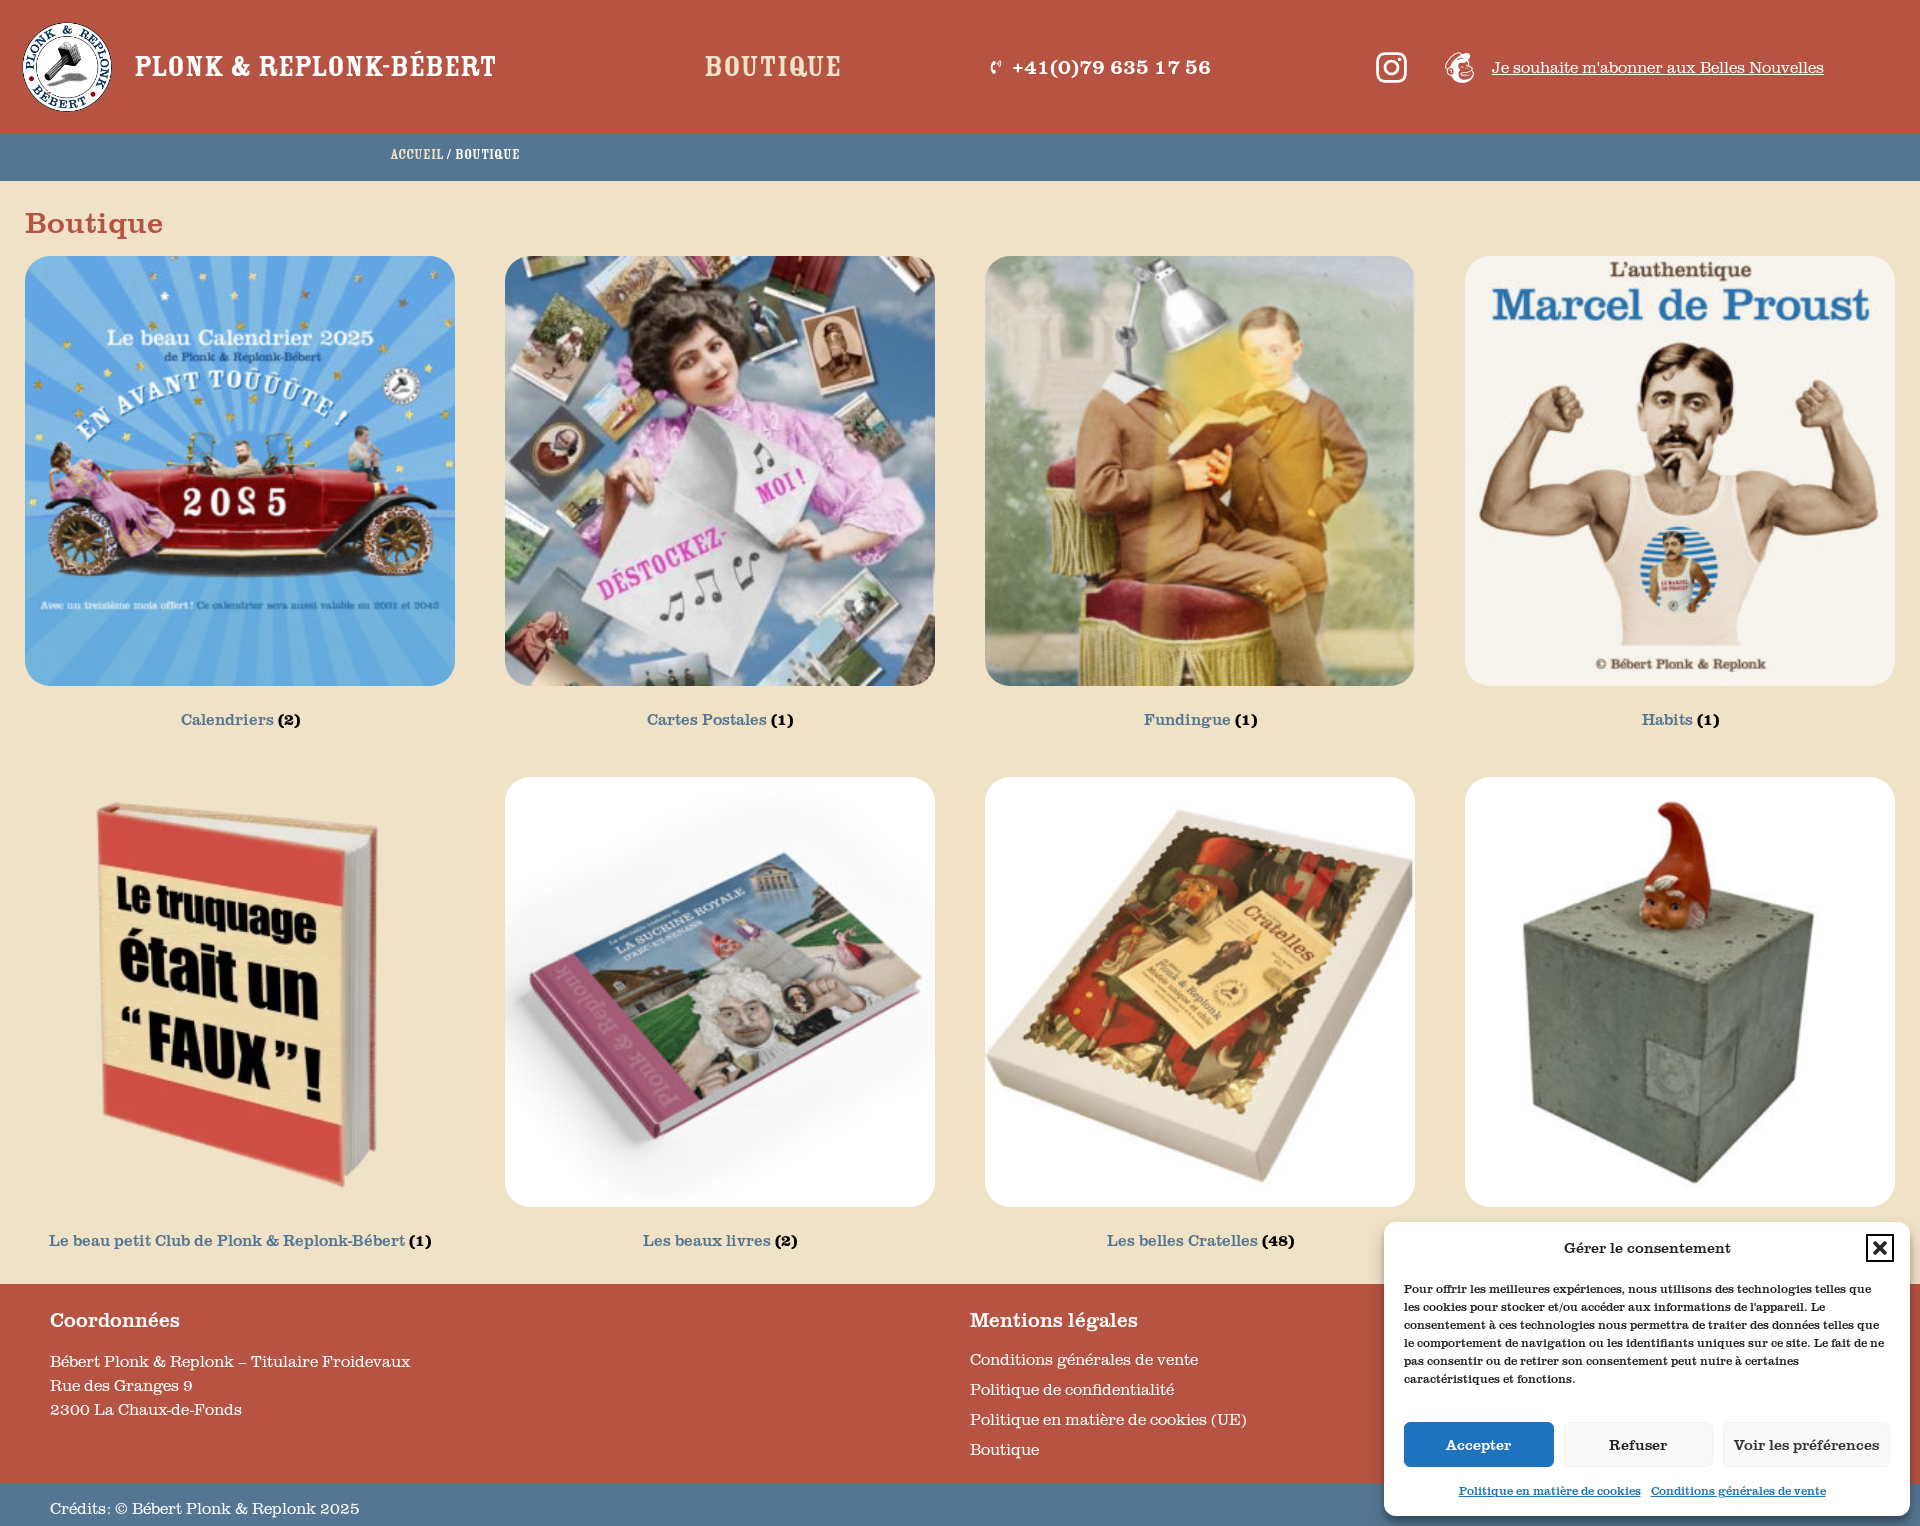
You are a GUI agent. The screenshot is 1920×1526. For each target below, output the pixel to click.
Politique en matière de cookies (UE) (1108, 1419)
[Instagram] (1391, 67)
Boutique (772, 67)
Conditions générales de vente (1738, 1490)
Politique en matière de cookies (1550, 1490)
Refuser (1638, 1444)
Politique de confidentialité (1072, 1389)
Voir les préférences (1806, 1444)
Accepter (1478, 1444)
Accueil (416, 154)
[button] (1880, 1248)
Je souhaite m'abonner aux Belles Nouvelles (1658, 67)
